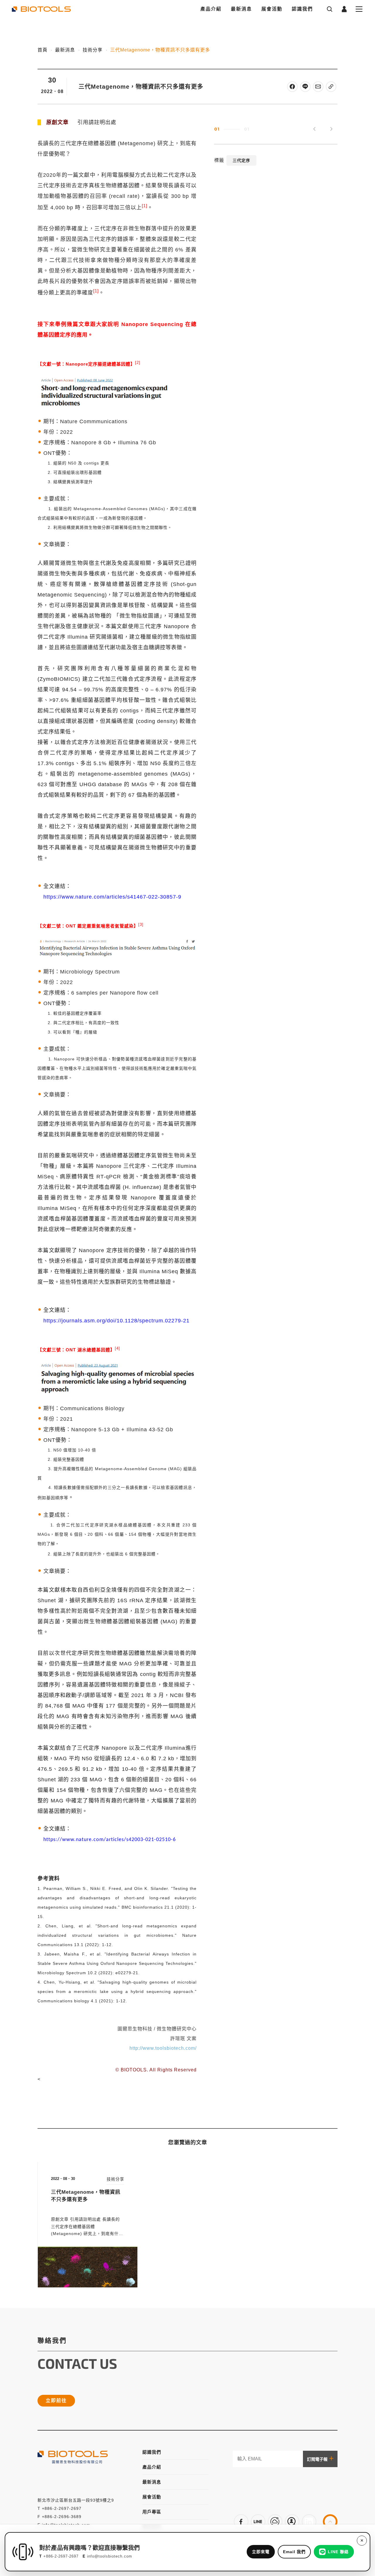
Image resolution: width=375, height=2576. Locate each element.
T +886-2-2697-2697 (59, 2508)
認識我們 (302, 9)
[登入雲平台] (275, 2522)
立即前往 (56, 2401)
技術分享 (93, 50)
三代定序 (241, 161)
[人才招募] (292, 2522)
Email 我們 (294, 2552)
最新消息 (241, 9)
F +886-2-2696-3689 (59, 2517)
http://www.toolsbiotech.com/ (163, 2048)
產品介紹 (211, 9)
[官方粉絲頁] (241, 2522)
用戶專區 (152, 2512)
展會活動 (272, 9)
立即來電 (261, 2552)
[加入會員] (258, 2522)
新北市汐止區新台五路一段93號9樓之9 (76, 2500)
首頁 (42, 50)
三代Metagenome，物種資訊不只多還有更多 (160, 50)
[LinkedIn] (309, 2522)
